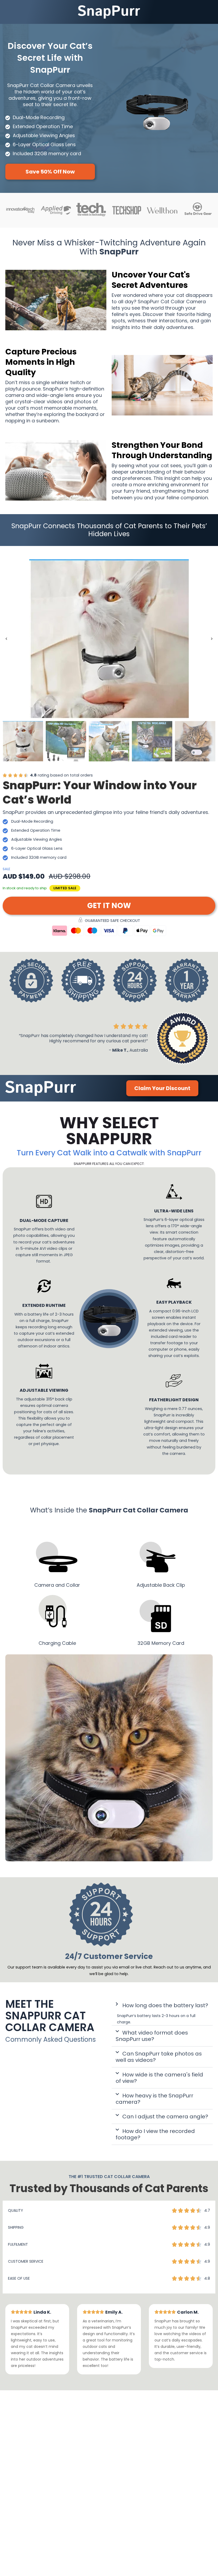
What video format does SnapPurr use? (152, 2036)
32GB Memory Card (161, 1643)
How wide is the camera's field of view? (159, 2078)
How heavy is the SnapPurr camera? (154, 2099)
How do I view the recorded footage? (155, 2134)
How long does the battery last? (165, 2005)
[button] (6, 639)
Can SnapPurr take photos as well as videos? (159, 2057)
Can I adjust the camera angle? (165, 2117)
